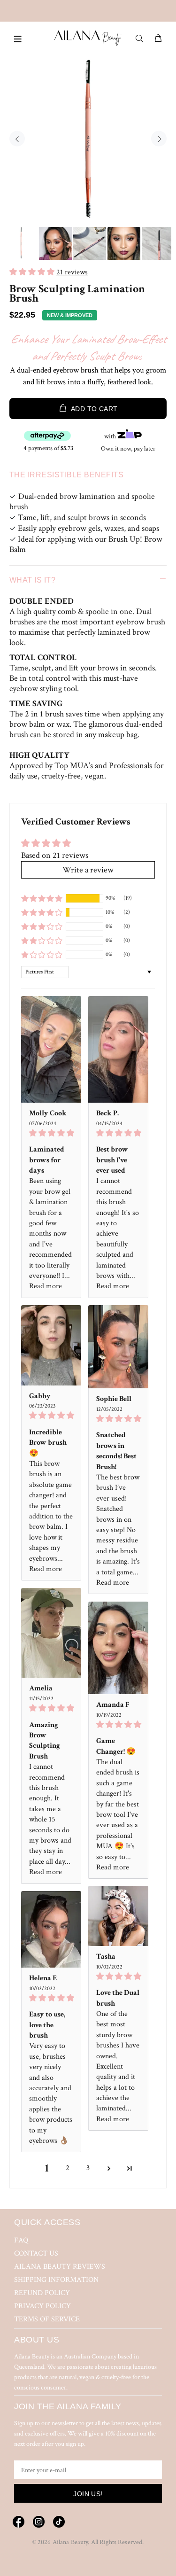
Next (159, 139)
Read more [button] (46, 1286)
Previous (17, 139)
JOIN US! (88, 2494)
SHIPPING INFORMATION (56, 2280)
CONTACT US (36, 2253)
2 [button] (68, 2168)
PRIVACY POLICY (42, 2306)
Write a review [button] (88, 870)
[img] (51, 1133)
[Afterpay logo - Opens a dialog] (47, 436)
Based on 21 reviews (55, 855)
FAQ (21, 2240)
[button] (33, 272)
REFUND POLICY (42, 2293)
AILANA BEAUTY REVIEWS (60, 2267)
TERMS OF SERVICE (47, 2319)
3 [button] (88, 2168)
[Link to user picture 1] (51, 1049)
